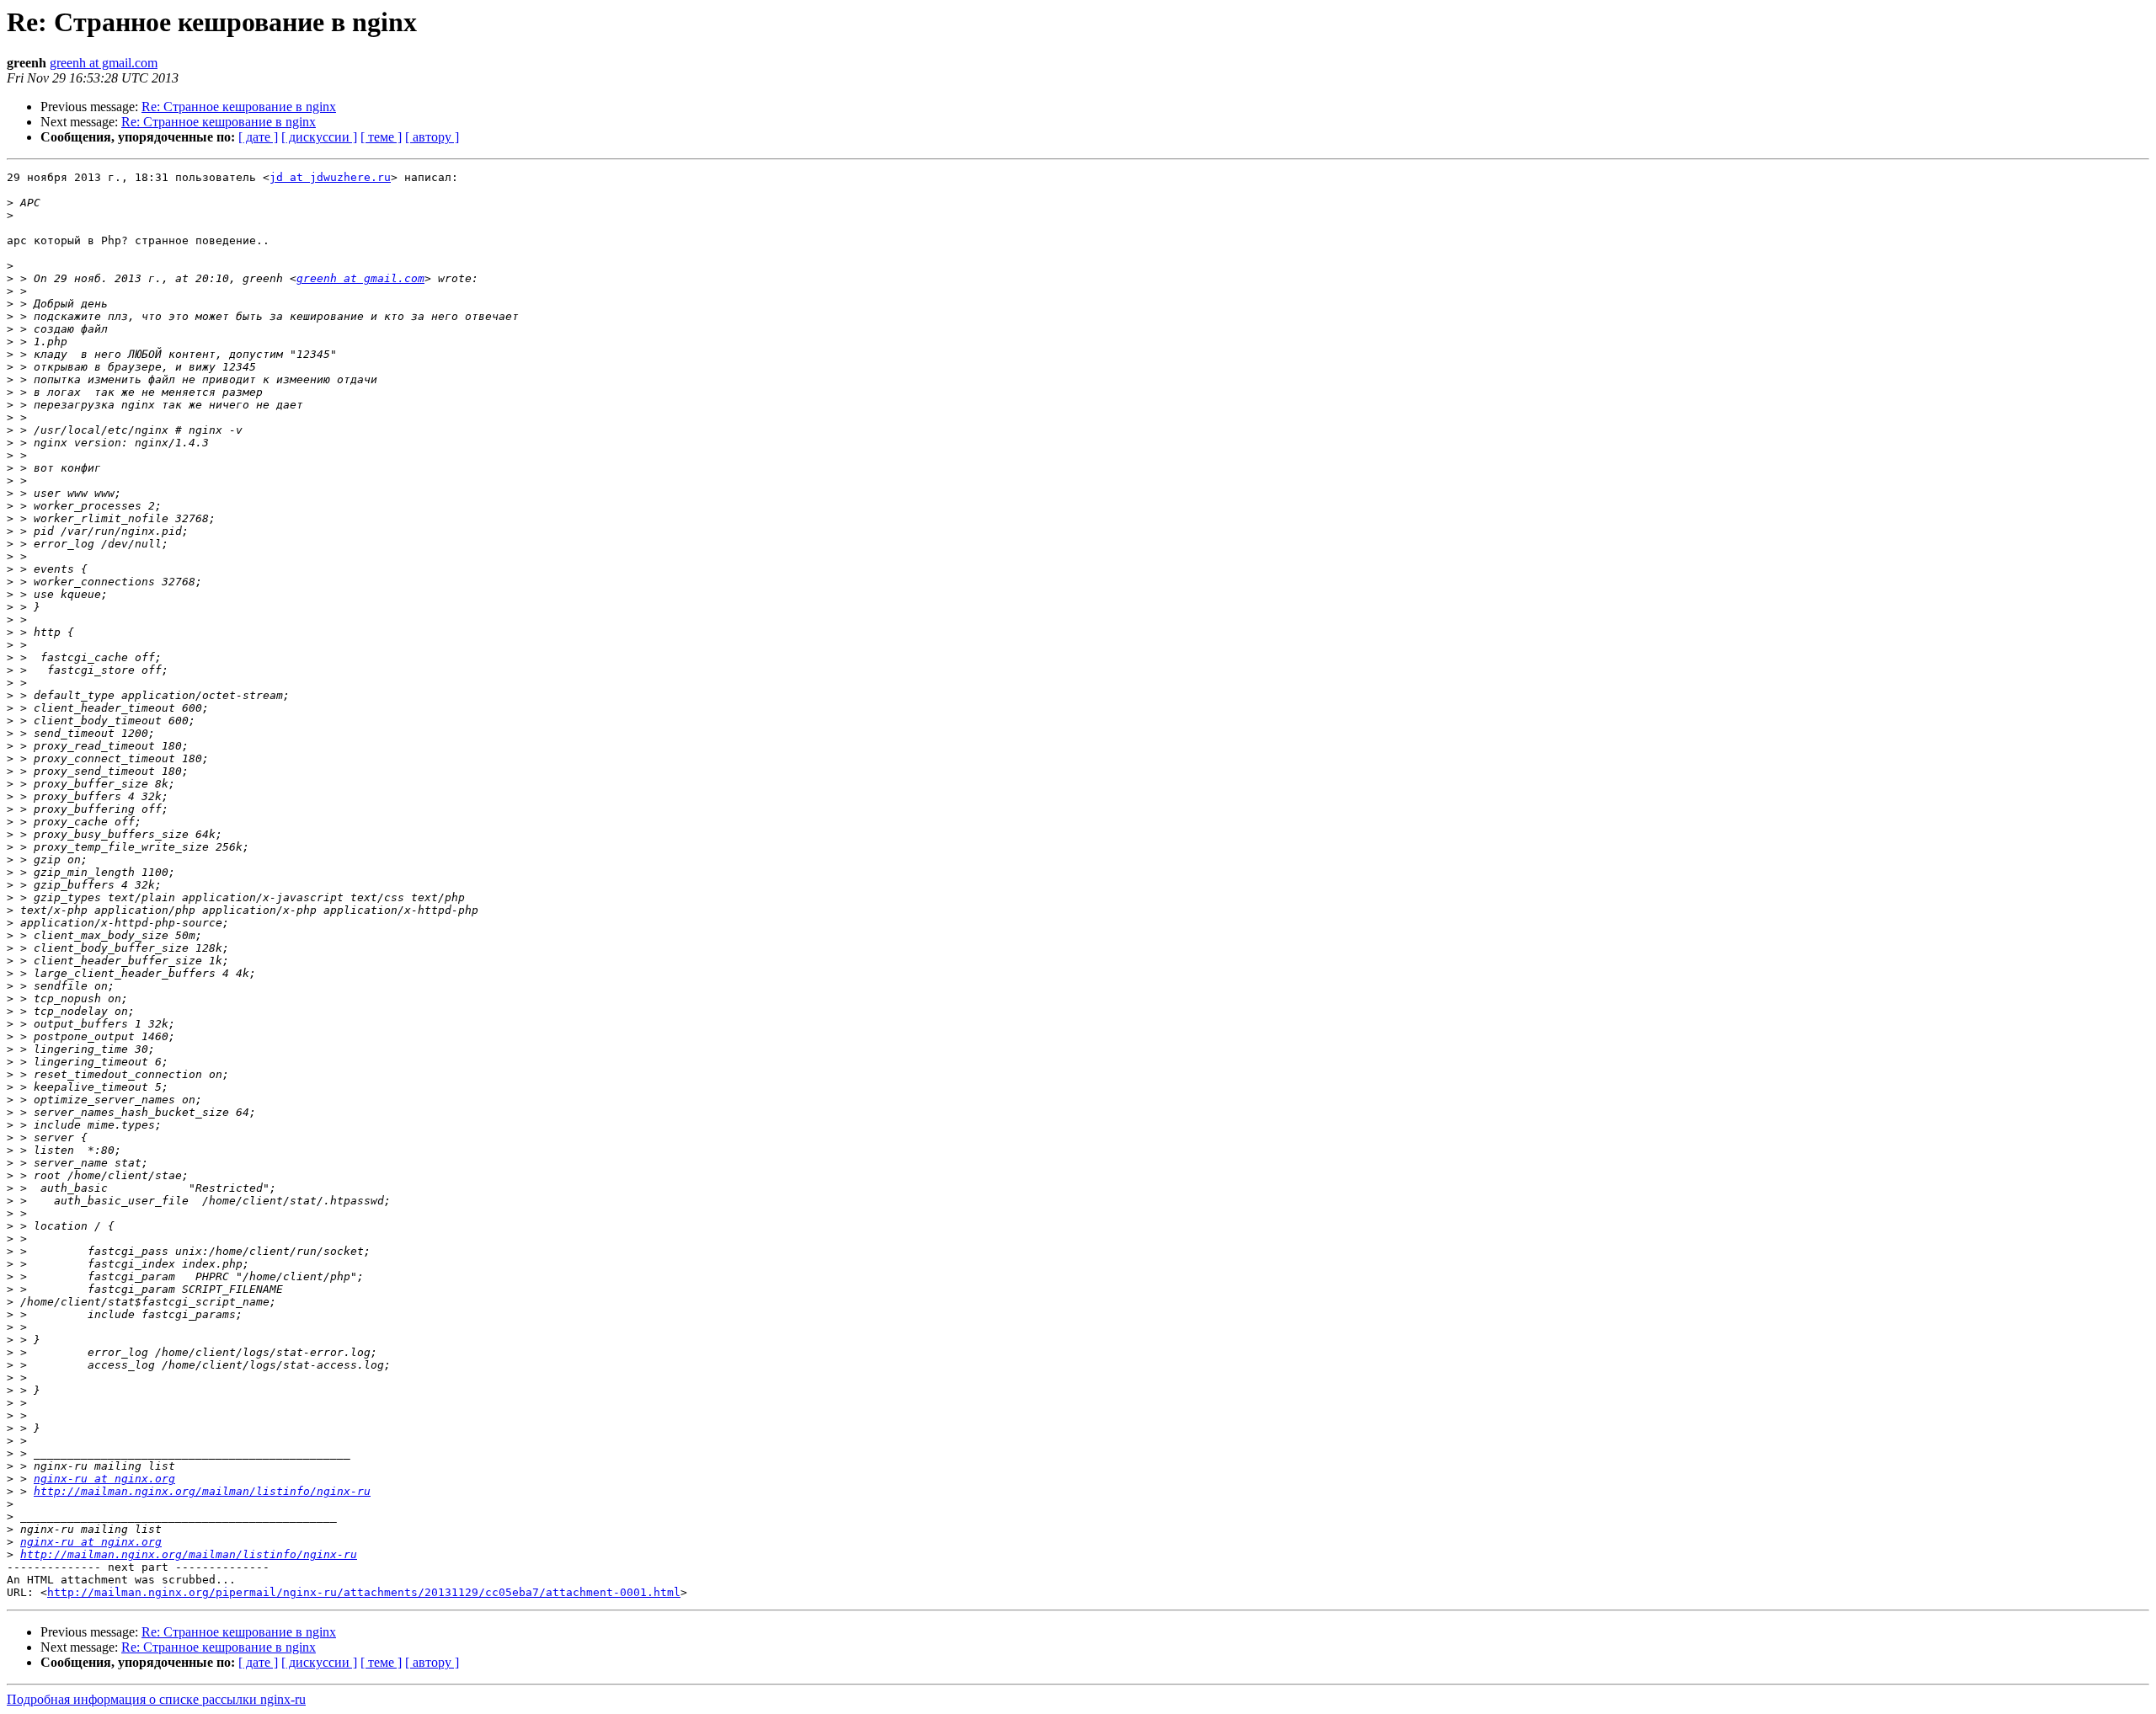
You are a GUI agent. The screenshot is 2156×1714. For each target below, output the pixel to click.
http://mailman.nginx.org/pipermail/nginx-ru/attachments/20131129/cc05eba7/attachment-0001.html (364, 1592)
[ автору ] (432, 137)
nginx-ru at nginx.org (104, 1479)
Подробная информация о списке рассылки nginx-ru (156, 1699)
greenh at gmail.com (104, 63)
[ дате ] (258, 137)
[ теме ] (381, 137)
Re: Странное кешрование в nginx (239, 107)
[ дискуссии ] (319, 137)
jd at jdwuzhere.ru (330, 177)
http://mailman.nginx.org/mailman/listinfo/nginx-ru (202, 1491)
